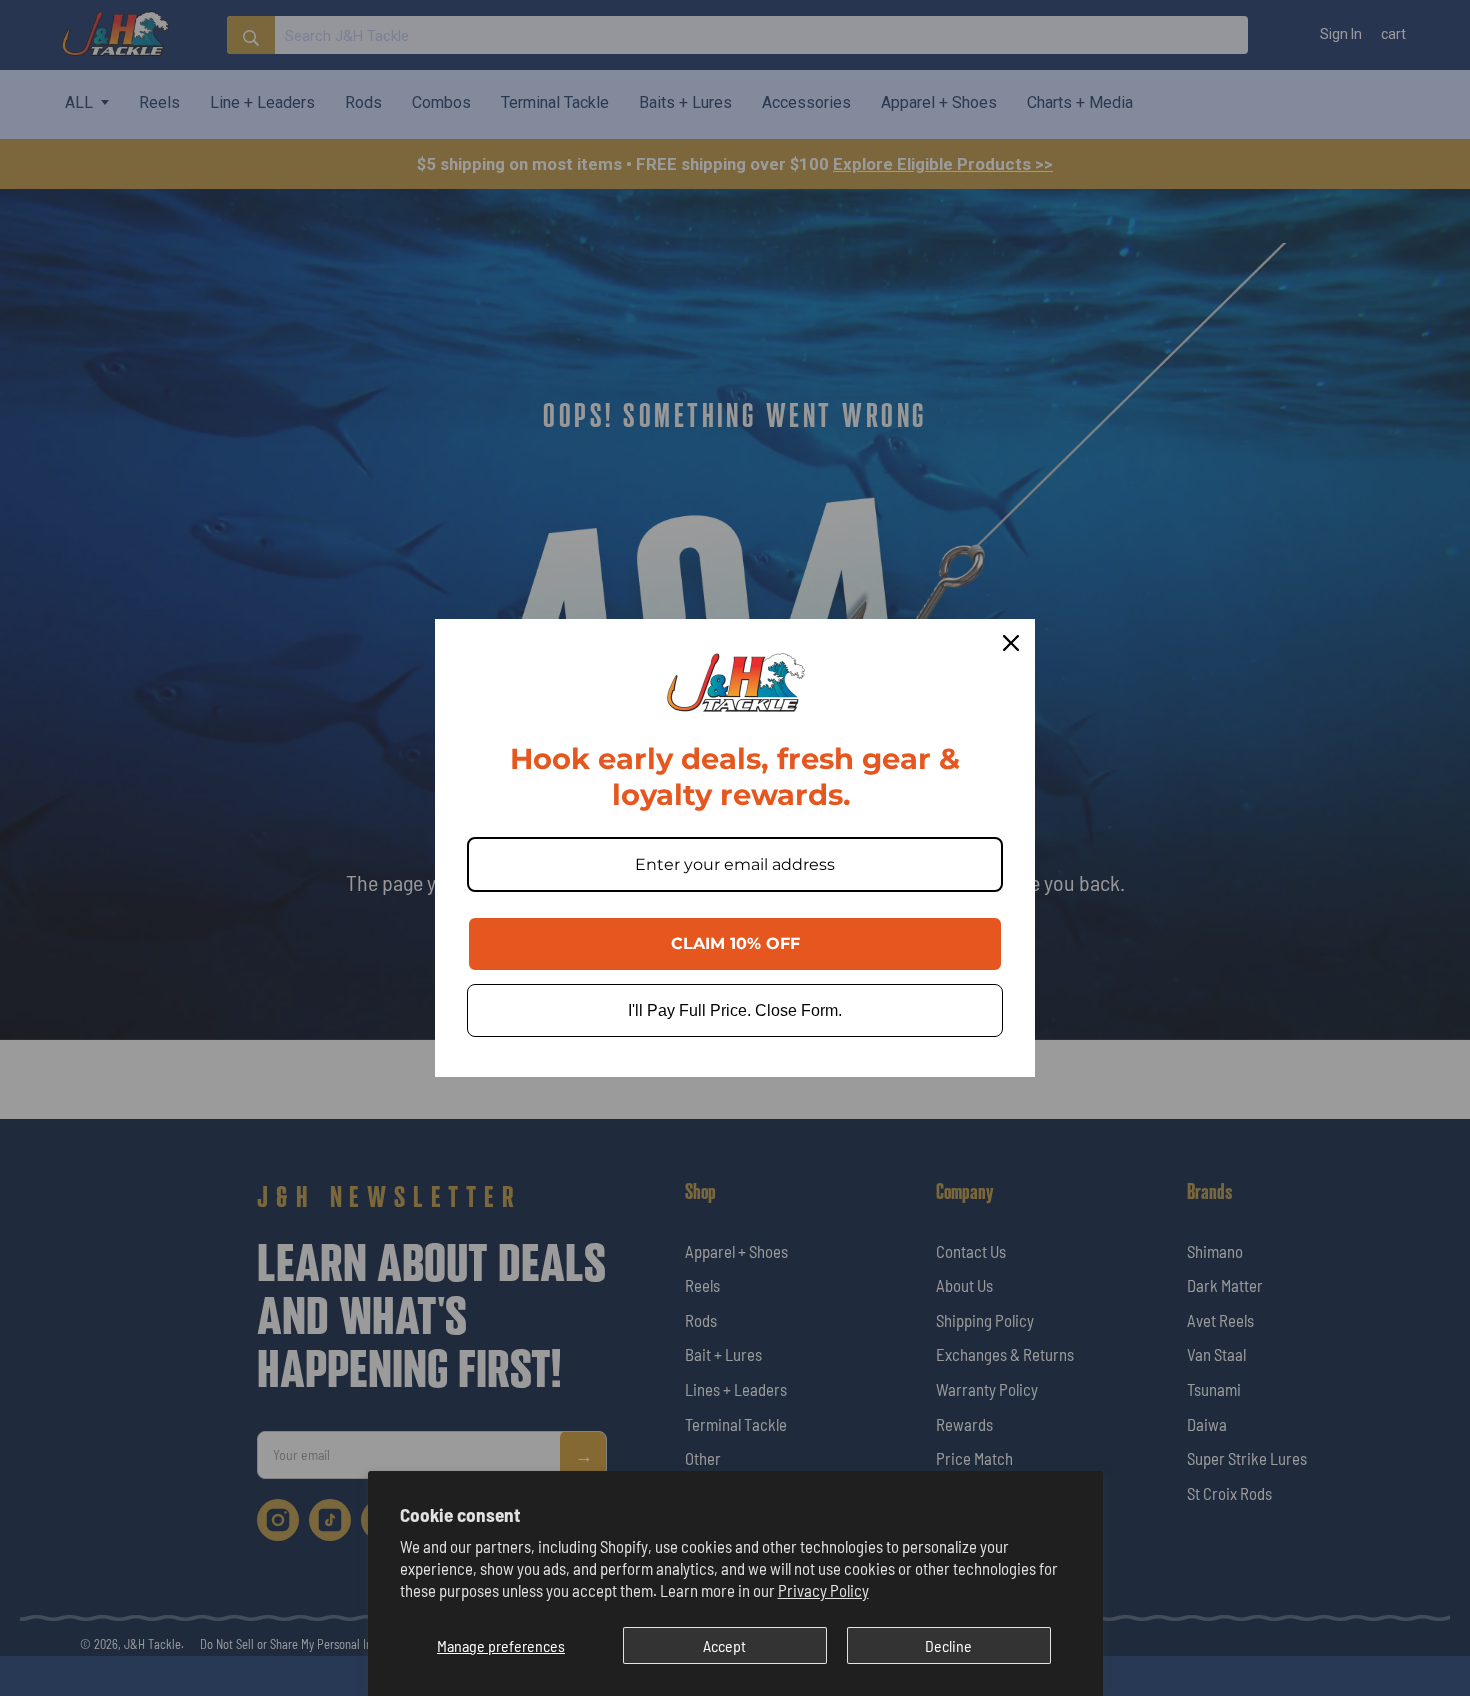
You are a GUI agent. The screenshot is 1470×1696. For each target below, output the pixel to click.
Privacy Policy (823, 1590)
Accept (724, 1645)
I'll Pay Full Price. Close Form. (735, 1010)
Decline (948, 1645)
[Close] (1011, 643)
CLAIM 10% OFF (735, 943)
